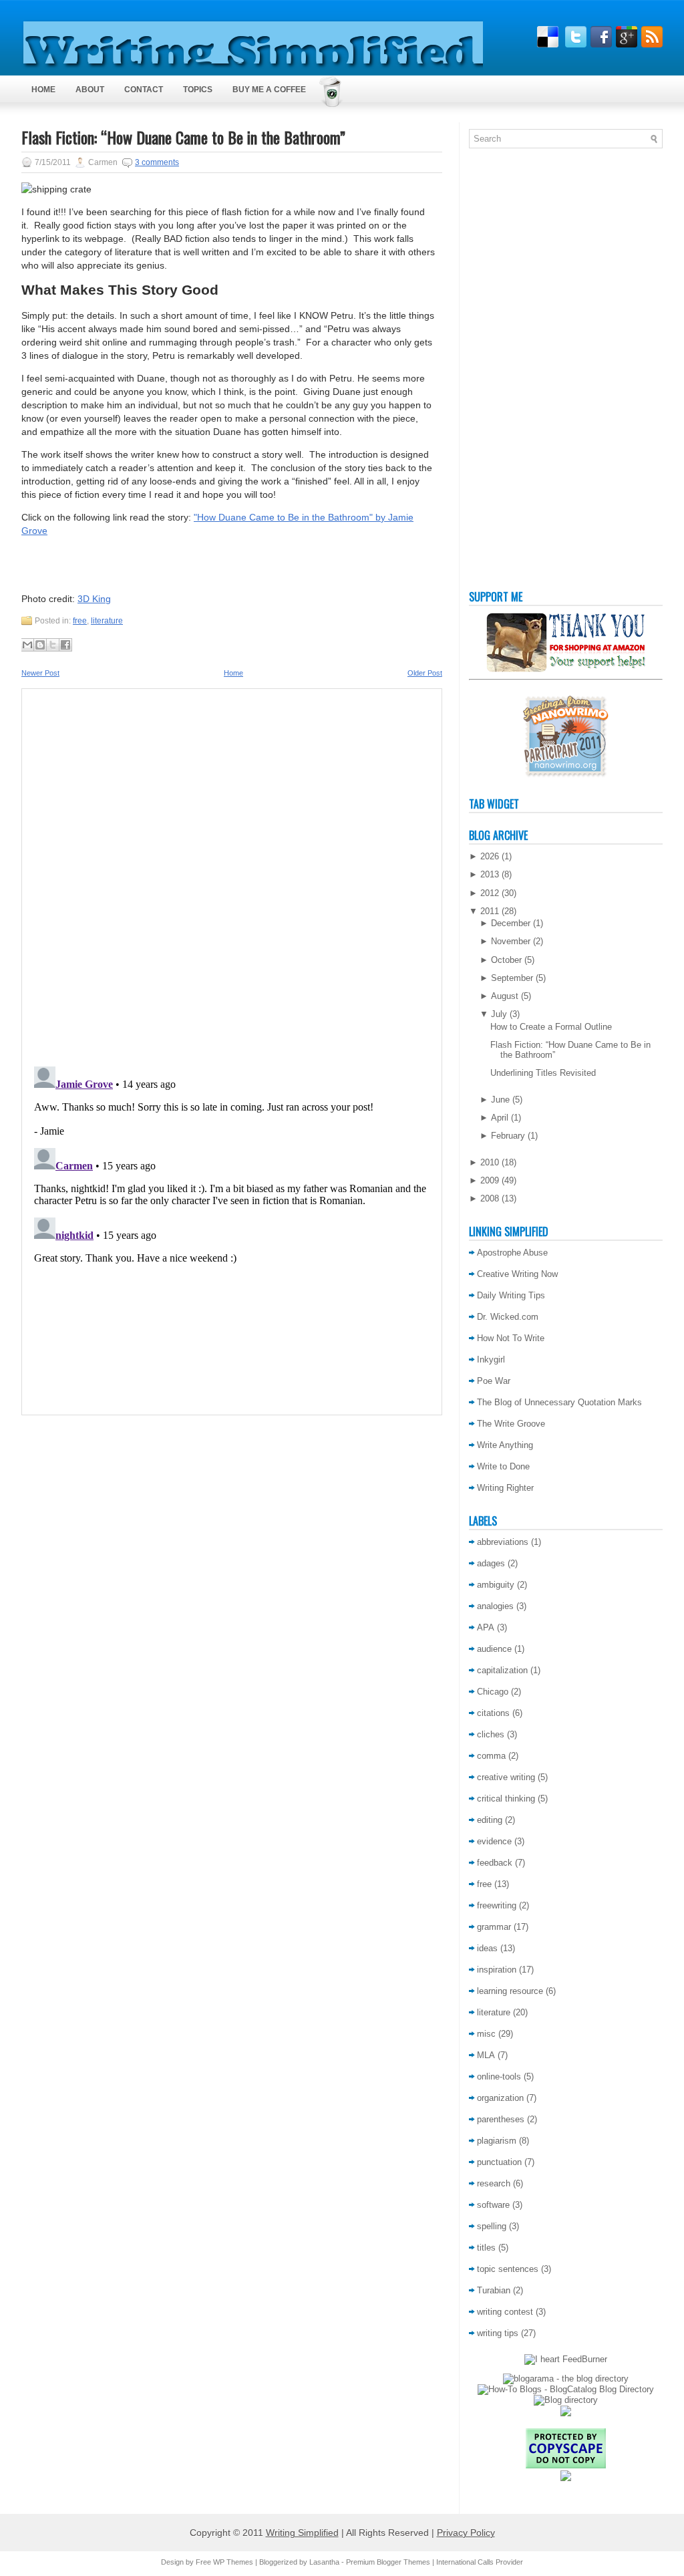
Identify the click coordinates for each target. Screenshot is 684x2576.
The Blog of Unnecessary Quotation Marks (559, 1402)
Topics (198, 90)
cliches (491, 1734)
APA (486, 1627)
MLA (486, 2055)
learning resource (510, 1991)
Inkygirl (491, 1359)
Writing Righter (505, 1488)
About (90, 90)
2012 (490, 893)
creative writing (506, 1777)
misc (486, 2034)
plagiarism (497, 2141)
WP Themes (233, 2562)
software (493, 2205)
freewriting (497, 1905)
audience (494, 1649)
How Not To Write (511, 1338)
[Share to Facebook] (65, 645)
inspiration (497, 1970)
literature (107, 621)
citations (493, 1713)
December (511, 923)
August (505, 996)
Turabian (494, 2290)
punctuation (499, 2162)
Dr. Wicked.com (508, 1317)
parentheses (501, 2119)
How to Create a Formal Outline (551, 1027)
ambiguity (496, 1585)
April (500, 1118)
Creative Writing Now (517, 1274)
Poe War (494, 1381)
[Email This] (27, 645)
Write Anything (505, 1445)
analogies (495, 1606)
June (500, 1100)
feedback (495, 1863)
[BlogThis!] (40, 645)
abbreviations (503, 1542)
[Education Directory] (566, 2400)
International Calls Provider (480, 2562)
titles (486, 2248)
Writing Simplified (302, 2533)
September (512, 978)
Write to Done (503, 1466)
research (494, 2183)
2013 (490, 874)
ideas (487, 1948)
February (508, 1136)
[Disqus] (232, 873)
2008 (490, 1198)
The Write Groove (511, 1424)
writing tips (498, 2333)
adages (491, 1563)
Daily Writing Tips (511, 1295)
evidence (494, 1841)
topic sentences (508, 2269)
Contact (144, 90)
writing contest (505, 2312)
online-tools (499, 2077)
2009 (490, 1180)
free (80, 621)
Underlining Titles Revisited (543, 1073)
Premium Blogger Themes (388, 2562)
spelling (492, 2226)
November (511, 941)
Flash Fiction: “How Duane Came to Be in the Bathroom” (183, 137)
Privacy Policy (466, 2533)
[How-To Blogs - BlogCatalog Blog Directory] (566, 2389)
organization (500, 2098)
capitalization (502, 1670)
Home (43, 90)
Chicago (493, 1692)
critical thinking (506, 1799)
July (499, 1014)
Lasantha (324, 2562)
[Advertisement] (522, 372)
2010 (490, 1162)
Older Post (425, 673)
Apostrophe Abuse (512, 1253)
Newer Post (40, 673)
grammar (494, 1927)
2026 (490, 856)
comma (491, 1756)
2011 (490, 911)
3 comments (157, 162)
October (506, 960)
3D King (94, 599)
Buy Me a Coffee (269, 90)
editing (490, 1820)
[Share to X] (53, 645)
